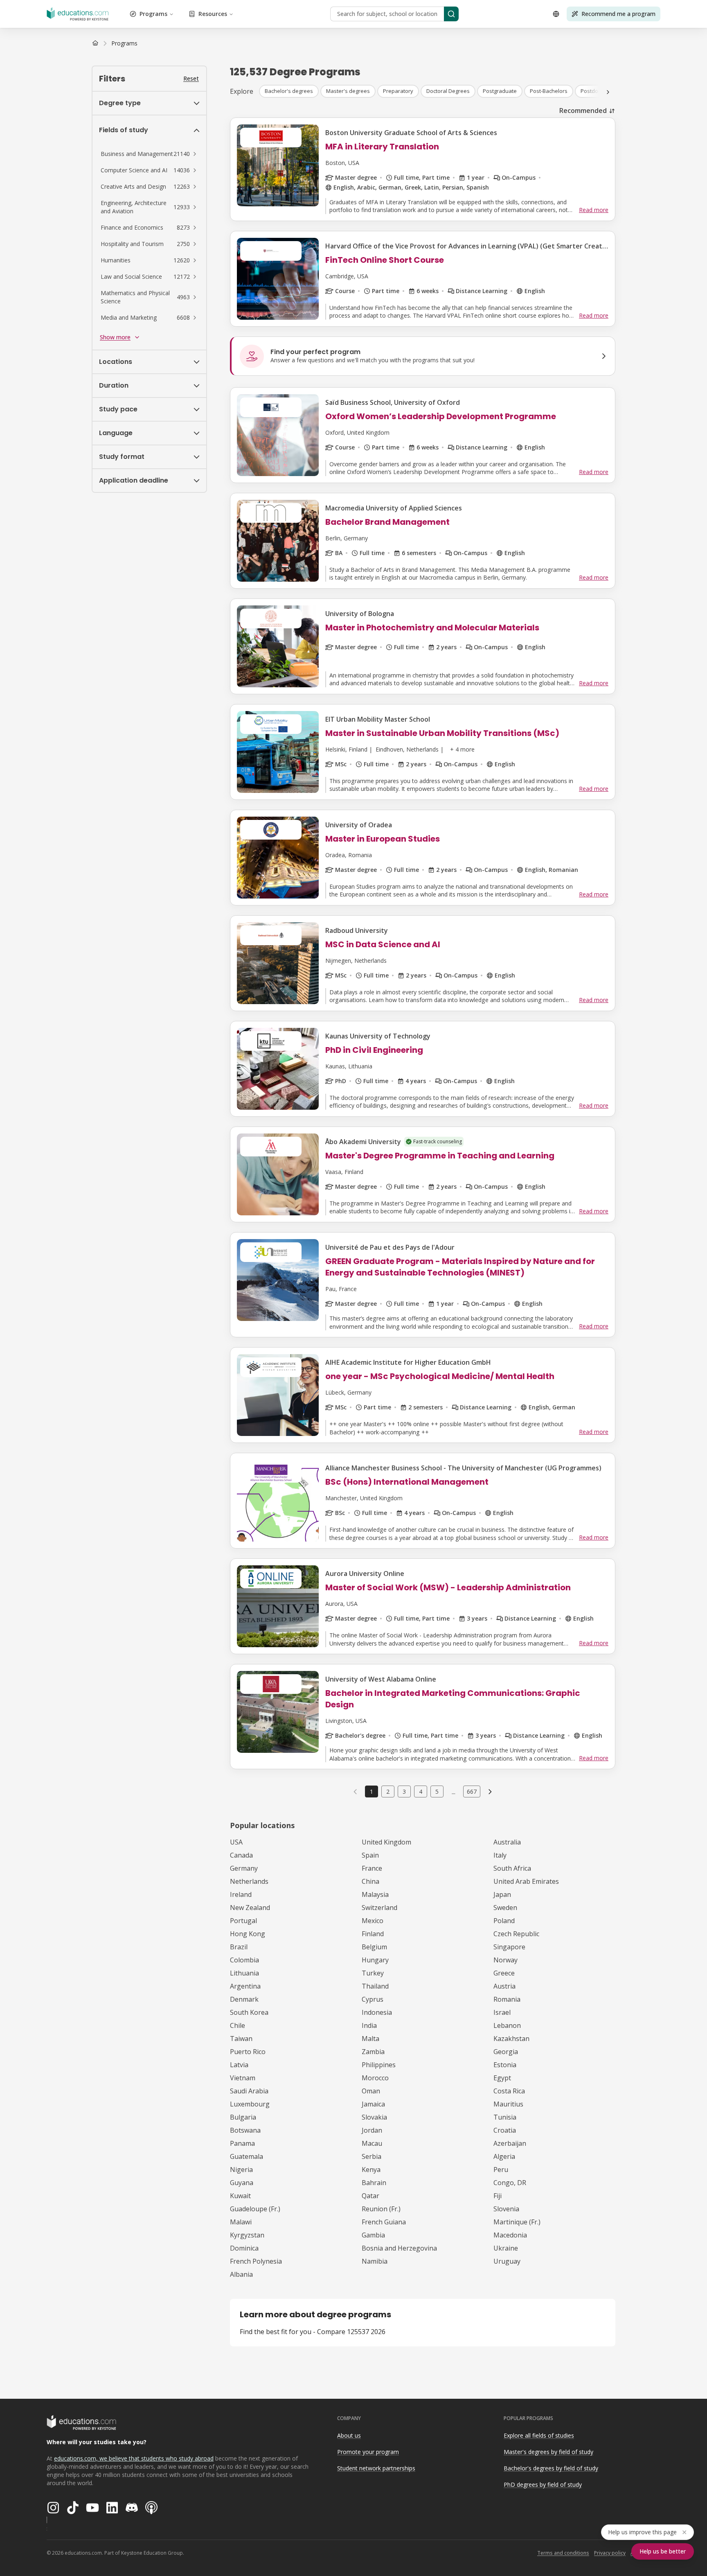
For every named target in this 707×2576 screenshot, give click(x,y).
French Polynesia (256, 2261)
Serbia (372, 2156)
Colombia (244, 1960)
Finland (373, 1934)
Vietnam (243, 2078)
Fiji (498, 2196)
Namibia (375, 2261)
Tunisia (505, 2117)
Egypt (502, 2078)
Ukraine (506, 2248)
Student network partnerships (376, 2468)
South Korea (249, 2012)
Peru (501, 2170)
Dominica (244, 2248)
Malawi (241, 2222)
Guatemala (247, 2156)
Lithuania (244, 1973)
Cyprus (373, 1999)
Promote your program (368, 2452)
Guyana (242, 2183)
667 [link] (472, 1791)
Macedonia (510, 2235)
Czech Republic (516, 1934)
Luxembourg (250, 2104)
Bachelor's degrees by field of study (551, 2468)
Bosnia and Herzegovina (399, 2248)
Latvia (239, 2065)
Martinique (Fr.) (517, 2222)
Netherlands (249, 1881)
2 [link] (388, 1791)
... (454, 1792)
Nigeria (241, 2170)
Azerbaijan (510, 2143)
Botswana (245, 2130)
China (370, 1881)
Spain (370, 1855)
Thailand (375, 1986)
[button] (149, 154)
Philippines (379, 2065)
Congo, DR (510, 2183)
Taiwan (241, 2039)
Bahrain (374, 2183)
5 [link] (437, 1791)
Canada (241, 1855)
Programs (153, 14)
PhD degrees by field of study (543, 2485)
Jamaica (373, 2104)
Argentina (245, 1986)
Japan (502, 1894)
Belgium (374, 1947)
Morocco (375, 2078)
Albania (241, 2274)
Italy (500, 1855)
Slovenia (506, 2209)
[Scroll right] (608, 92)
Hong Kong (248, 1934)
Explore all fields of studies (539, 2435)
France (372, 1868)
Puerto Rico (248, 2052)
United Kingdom (386, 1842)
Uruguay (507, 2261)
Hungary (375, 1960)
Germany (244, 1868)
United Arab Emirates (526, 1881)
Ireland (241, 1894)
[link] (124, 43)
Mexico (373, 1921)
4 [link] (421, 1791)
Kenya (371, 2170)
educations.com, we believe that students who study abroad (134, 2458)
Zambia (373, 2052)
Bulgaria (243, 2117)
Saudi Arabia (249, 2091)
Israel (502, 2012)
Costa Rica (509, 2091)
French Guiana (384, 2222)
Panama (242, 2143)
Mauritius (508, 2104)
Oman (371, 2091)
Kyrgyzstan (247, 2235)
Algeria (504, 2156)
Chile (238, 2025)
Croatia (505, 2130)
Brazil (239, 1947)
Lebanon (507, 2025)
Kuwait (240, 2196)
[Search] (451, 14)
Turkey (373, 1973)
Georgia (506, 2052)
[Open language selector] (556, 14)
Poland (504, 1921)
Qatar (370, 2196)
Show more (115, 337)
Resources (213, 14)
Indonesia (377, 2012)
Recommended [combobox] (583, 111)
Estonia (505, 2065)
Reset (191, 78)
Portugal (243, 1921)
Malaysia (375, 1894)
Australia (507, 1842)
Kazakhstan (511, 2039)
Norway (505, 1960)
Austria (504, 1986)
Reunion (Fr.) (381, 2209)
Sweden (505, 1908)
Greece (504, 1973)
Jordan (372, 2130)
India (369, 2025)
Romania (507, 1999)
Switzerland (379, 1908)
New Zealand (250, 1908)
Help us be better (663, 2551)
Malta (370, 2039)
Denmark (244, 1999)
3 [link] (404, 1791)
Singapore (509, 1947)
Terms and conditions (563, 2553)
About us (349, 2435)
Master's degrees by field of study (548, 2452)
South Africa (512, 1868)
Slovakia (374, 2117)
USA (236, 1842)
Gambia (373, 2235)
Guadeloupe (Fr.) (255, 2209)
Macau (372, 2143)
